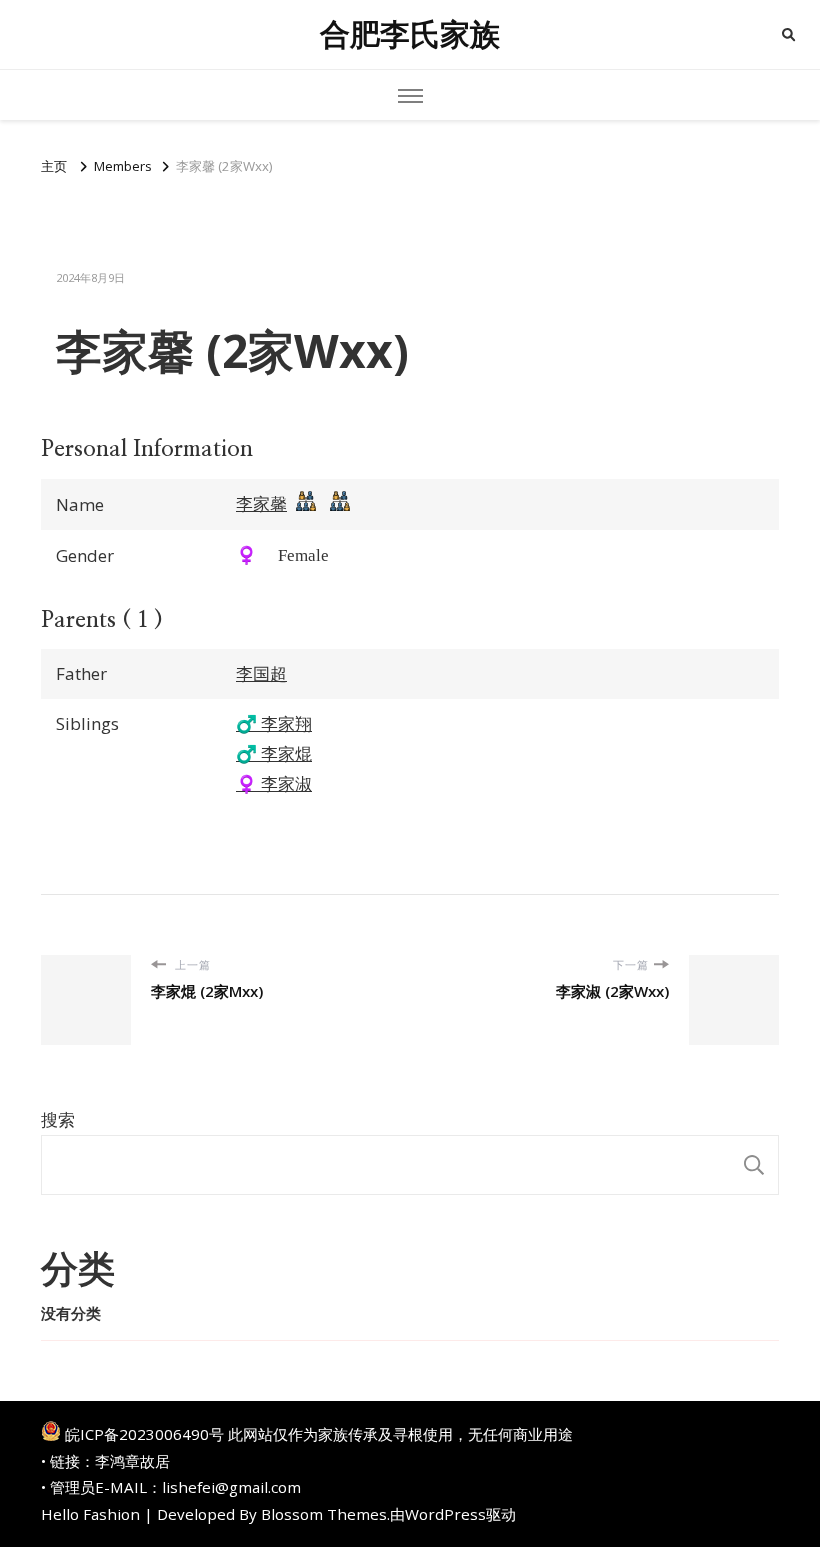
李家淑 (274, 783)
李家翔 (274, 723)
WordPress (445, 1514)
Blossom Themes (324, 1514)
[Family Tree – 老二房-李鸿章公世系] (340, 506)
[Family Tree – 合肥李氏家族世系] (306, 506)
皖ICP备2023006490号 (144, 1434)
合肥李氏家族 (410, 34)
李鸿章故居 (132, 1461)
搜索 (58, 1119)
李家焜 (274, 753)
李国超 (261, 673)
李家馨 (261, 503)
